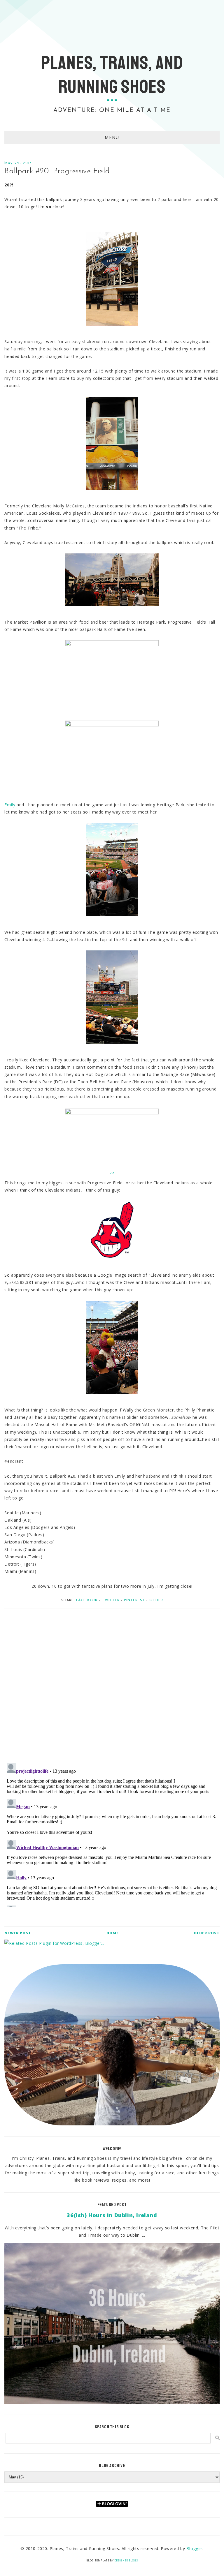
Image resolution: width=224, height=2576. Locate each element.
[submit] (217, 2438)
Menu (112, 137)
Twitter (111, 1600)
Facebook (87, 1600)
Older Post (207, 1933)
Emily (10, 805)
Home (113, 1933)
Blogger (194, 2548)
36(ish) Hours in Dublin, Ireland (112, 2215)
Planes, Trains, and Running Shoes (112, 75)
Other (156, 1600)
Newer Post (18, 1933)
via (112, 1173)
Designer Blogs (126, 2560)
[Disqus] (112, 1683)
